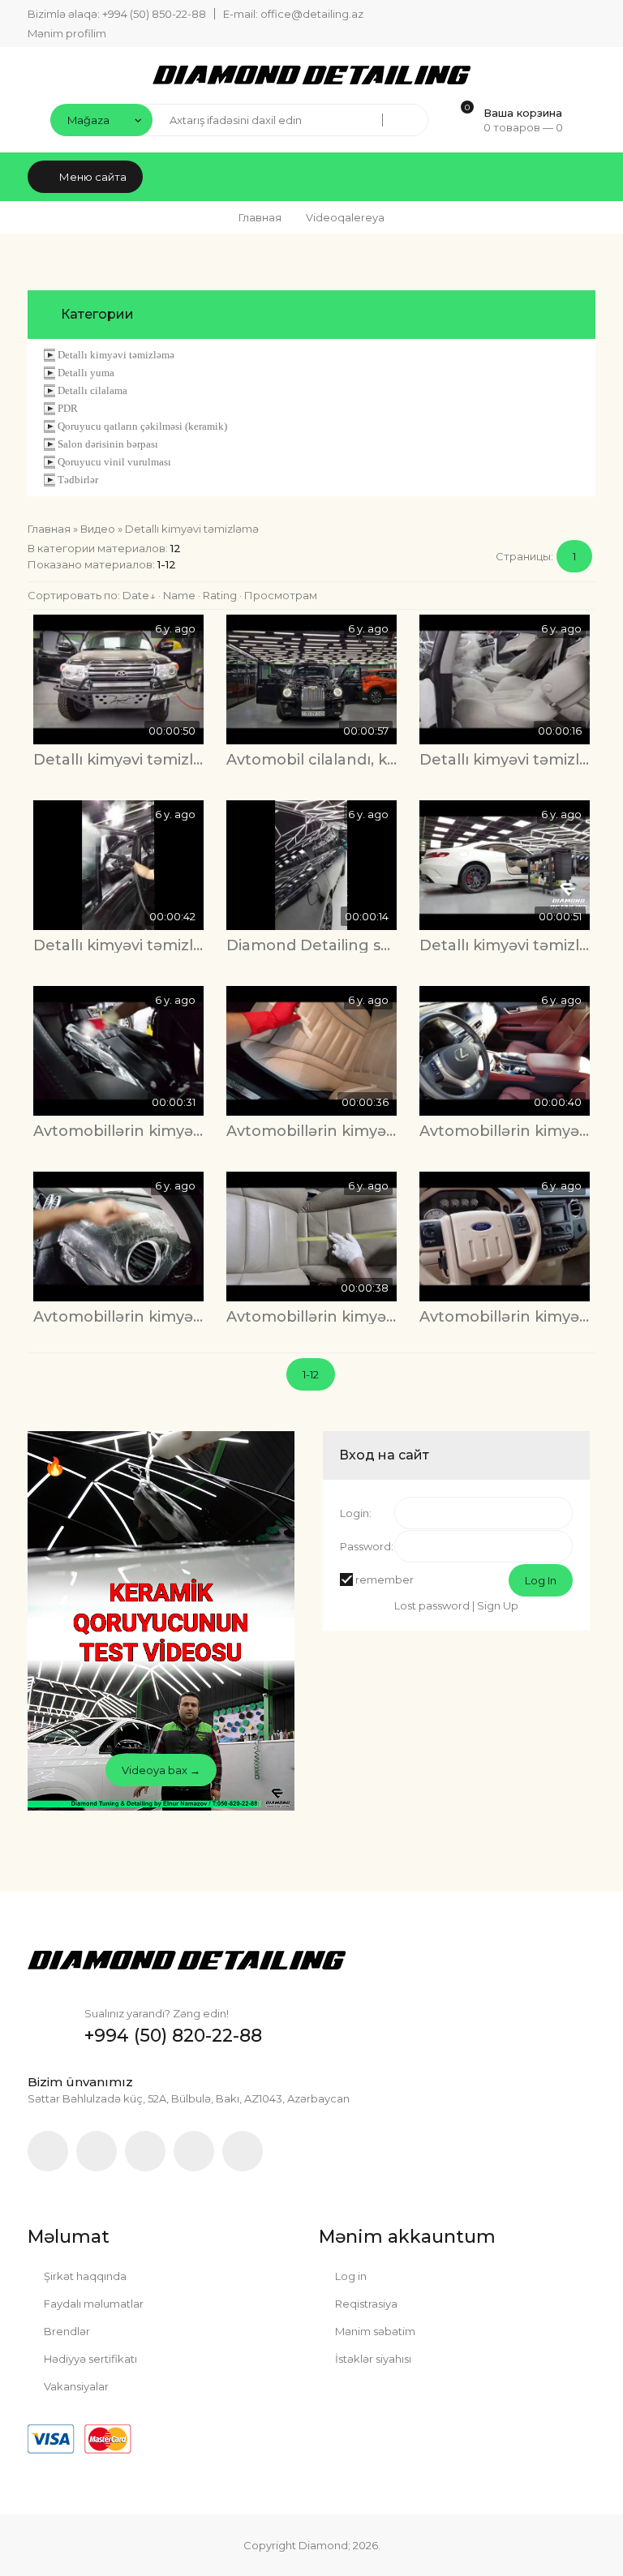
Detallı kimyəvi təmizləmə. (505, 760)
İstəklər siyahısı (372, 2359)
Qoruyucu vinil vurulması (114, 462)
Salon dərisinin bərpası (108, 444)
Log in (350, 2276)
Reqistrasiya (365, 2304)
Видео (98, 529)
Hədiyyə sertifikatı (89, 2359)
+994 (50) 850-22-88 (154, 14)
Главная (260, 217)
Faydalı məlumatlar (92, 2304)
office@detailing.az (312, 14)
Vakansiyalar (75, 2386)
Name (179, 595)
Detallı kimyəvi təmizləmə (116, 355)
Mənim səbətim (374, 2331)
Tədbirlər (78, 480)
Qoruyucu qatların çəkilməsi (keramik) (142, 426)
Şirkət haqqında (84, 2276)
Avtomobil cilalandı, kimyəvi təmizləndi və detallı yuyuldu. (311, 760)
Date (136, 595)
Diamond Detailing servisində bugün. (311, 945)
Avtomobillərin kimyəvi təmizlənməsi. (118, 1131)
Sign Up (498, 1605)
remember (385, 1579)
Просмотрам (281, 595)
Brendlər (66, 2331)
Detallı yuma (86, 373)
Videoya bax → (161, 1770)
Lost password (432, 1605)
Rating (220, 595)
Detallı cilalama (92, 390)
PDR (68, 408)
